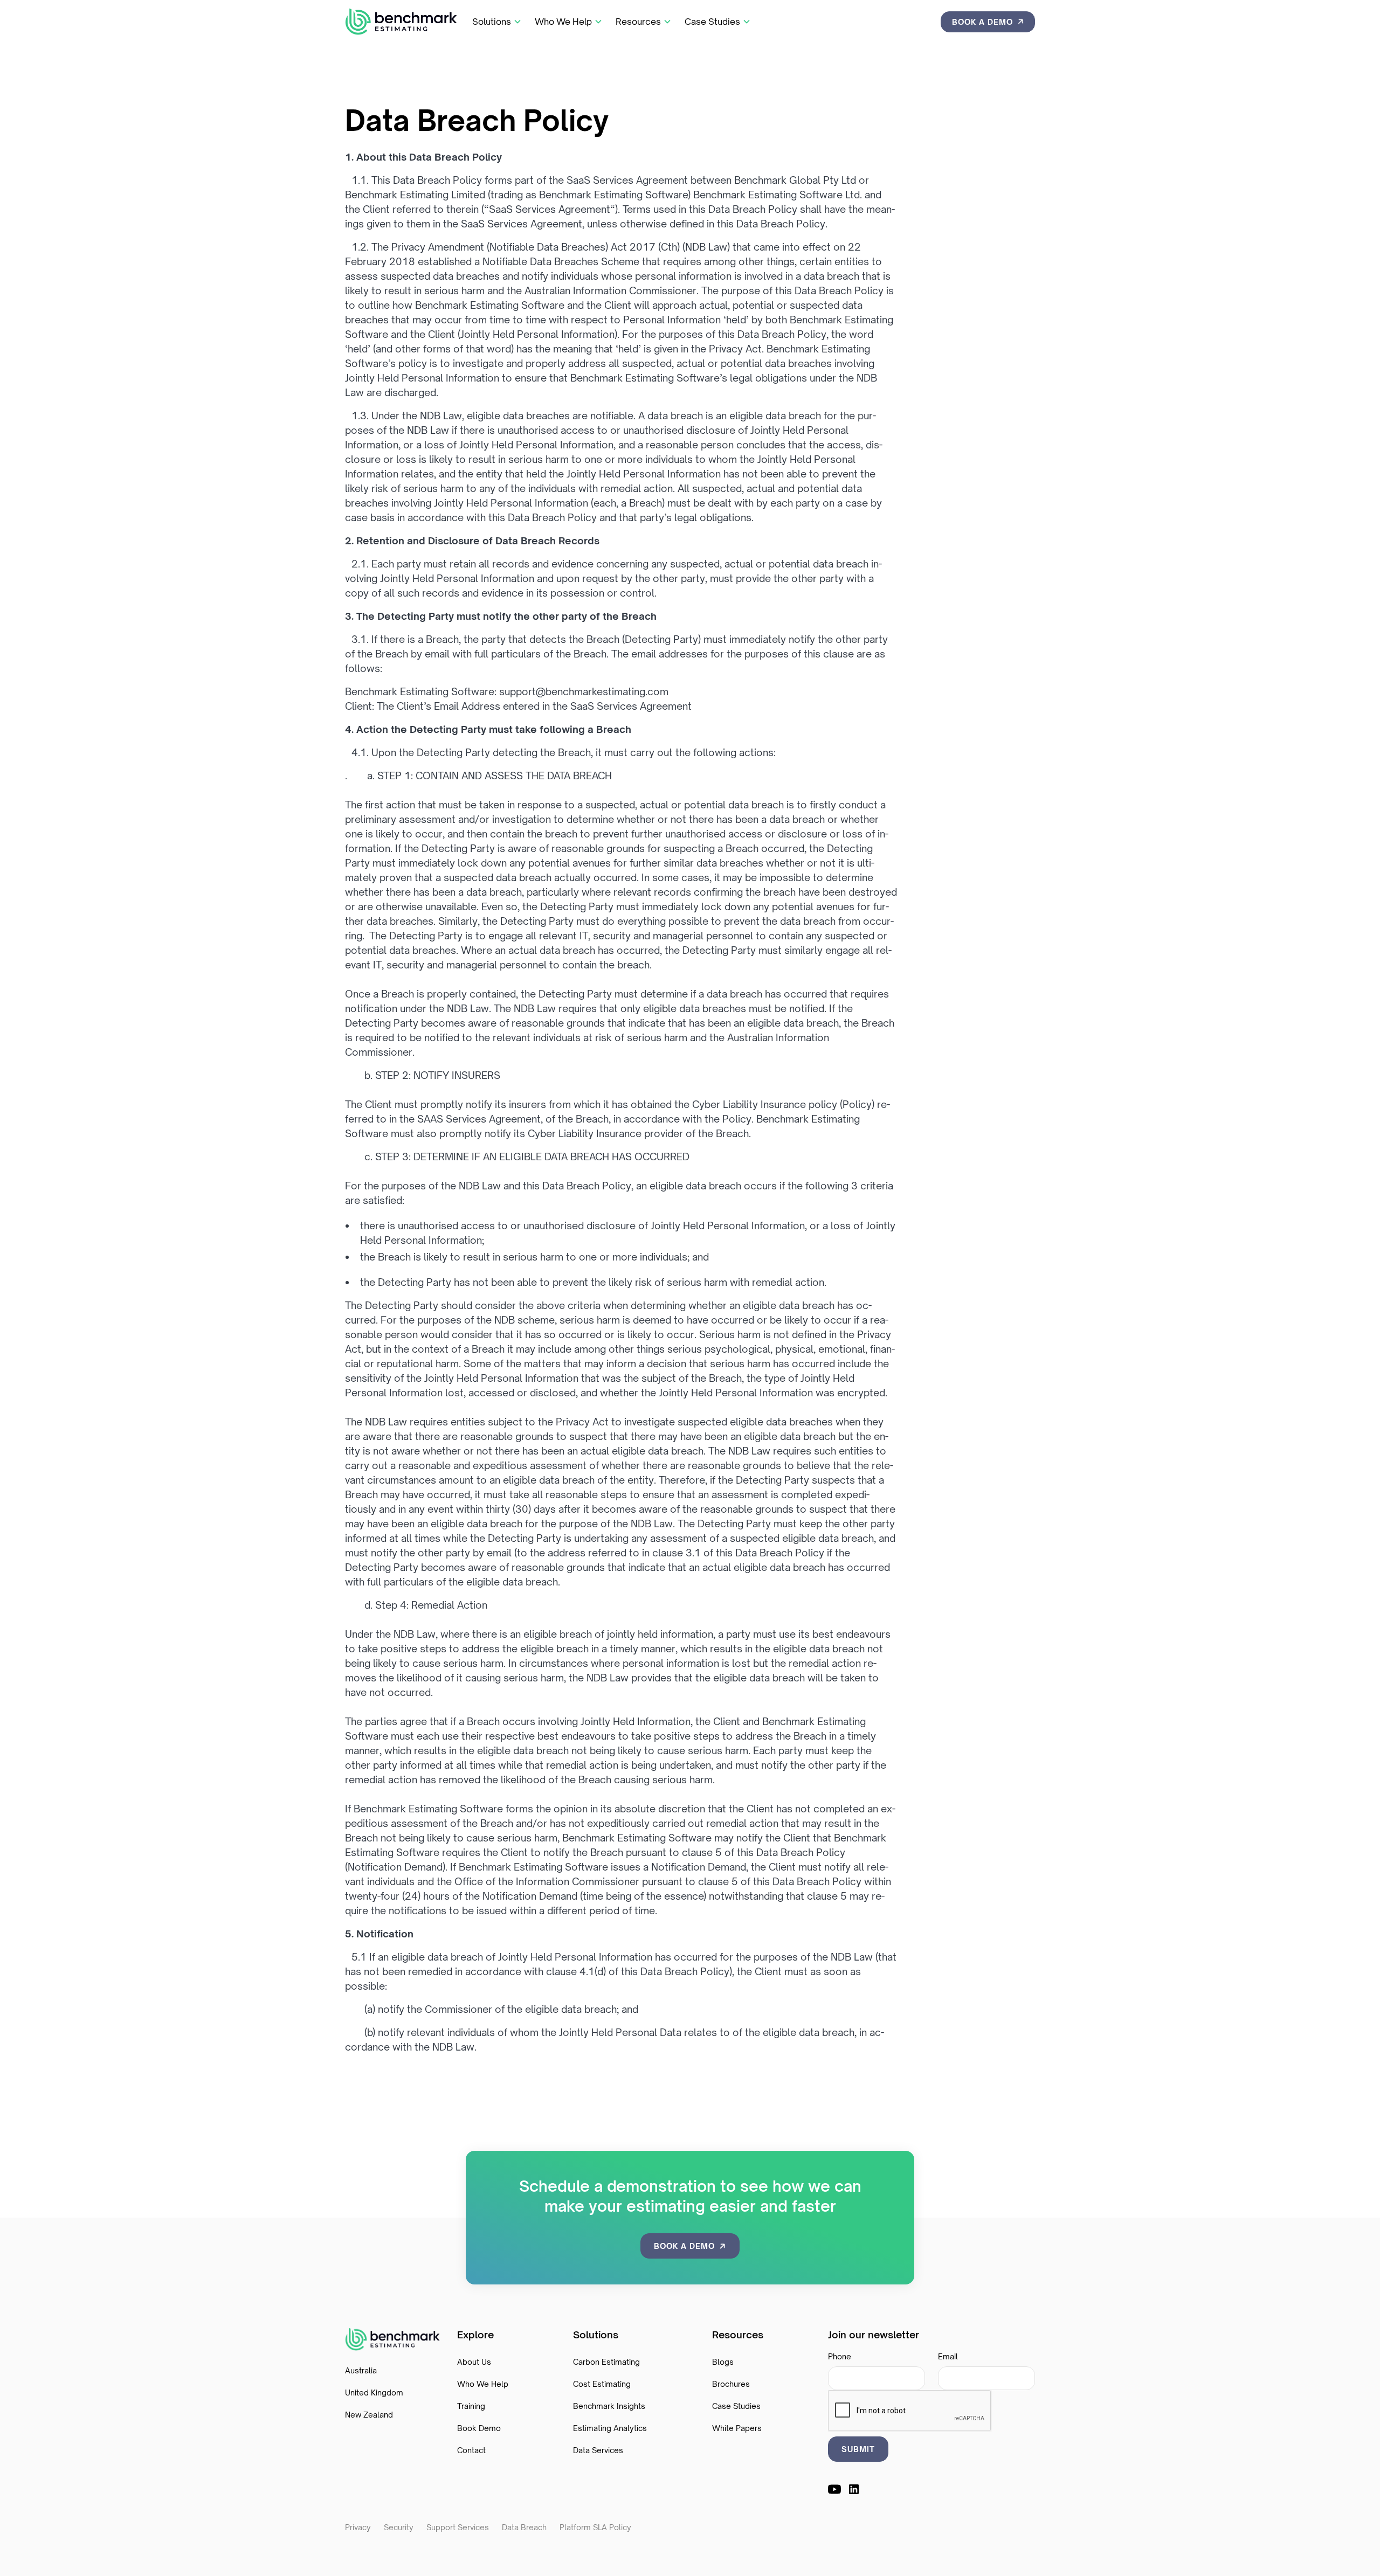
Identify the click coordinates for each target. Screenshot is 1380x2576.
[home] (401, 22)
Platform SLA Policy (595, 2527)
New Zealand (369, 2415)
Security (399, 2527)
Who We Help (483, 2384)
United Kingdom (374, 2393)
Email (948, 2356)
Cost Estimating (602, 2384)
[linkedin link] (854, 2489)
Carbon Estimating (606, 2362)
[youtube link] (834, 2489)
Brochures (731, 2384)
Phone (840, 2356)
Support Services (458, 2527)
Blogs (723, 2362)
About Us (474, 2362)
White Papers (737, 2428)
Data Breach (524, 2527)
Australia (361, 2370)
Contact (471, 2450)
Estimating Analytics (610, 2428)
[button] (497, 22)
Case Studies (736, 2406)
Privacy (358, 2527)
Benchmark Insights (609, 2406)
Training (471, 2406)
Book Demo (479, 2428)
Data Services (598, 2450)
